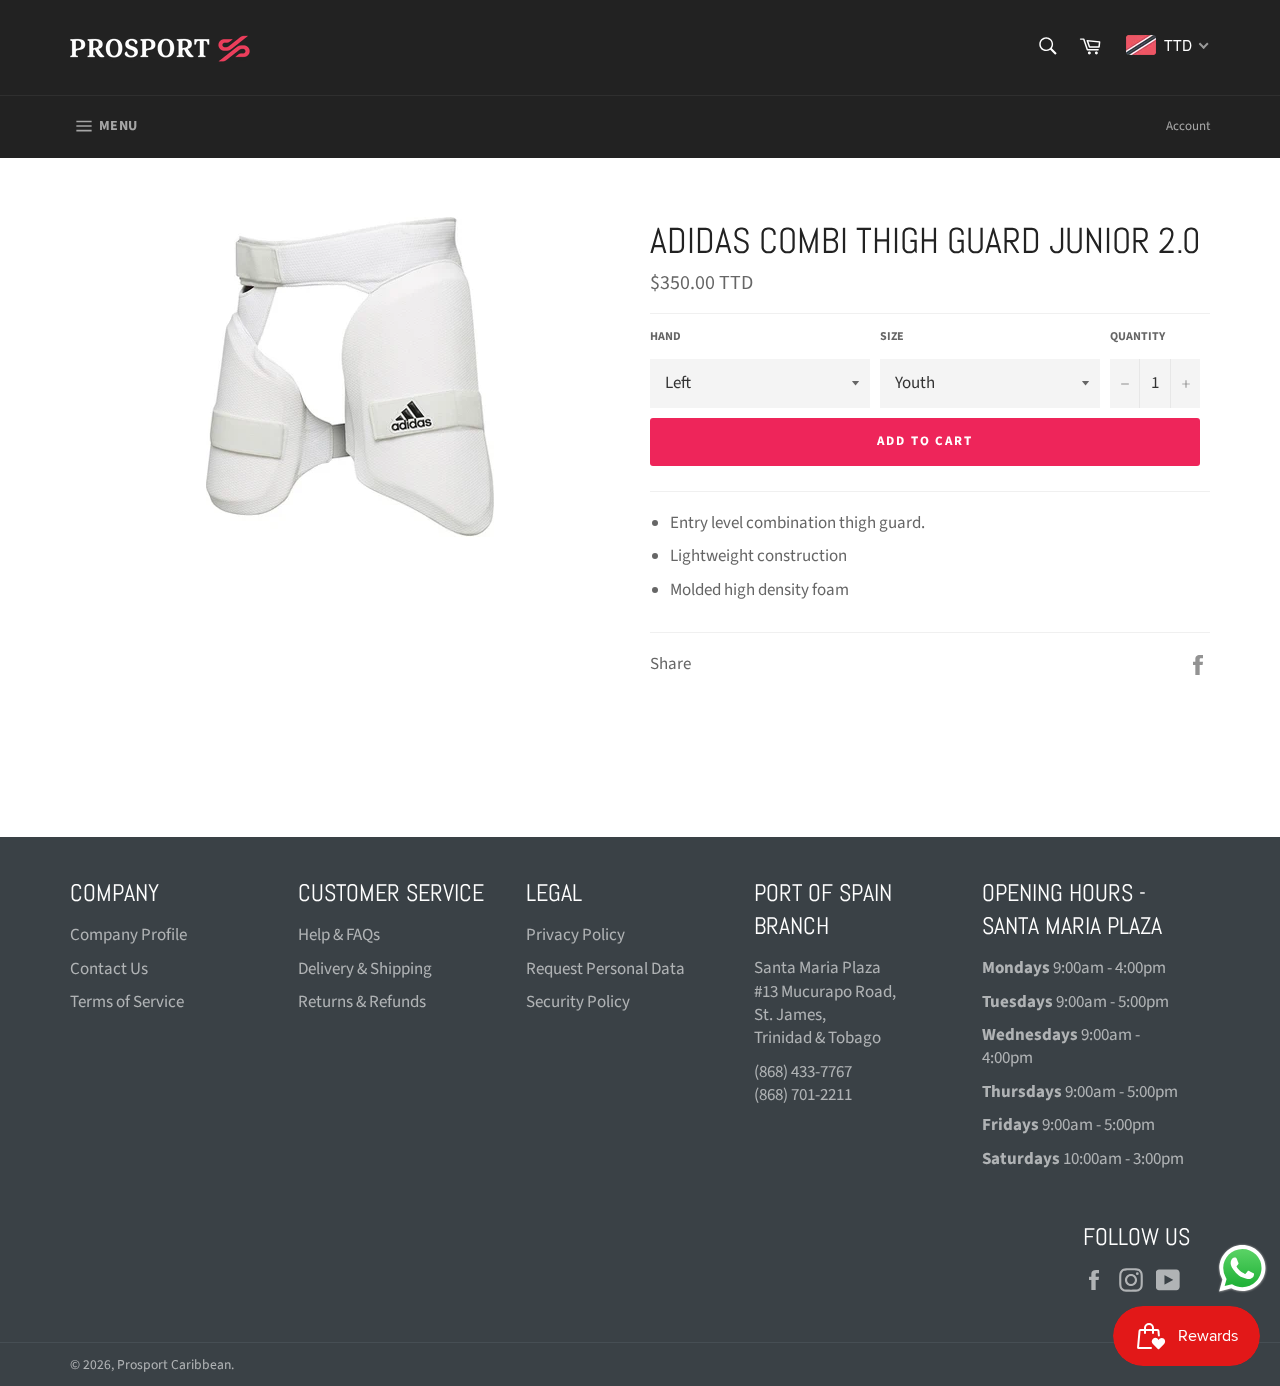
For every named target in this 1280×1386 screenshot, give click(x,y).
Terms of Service (127, 1002)
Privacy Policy (575, 935)
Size (892, 337)
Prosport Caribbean (174, 1364)
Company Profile (128, 935)
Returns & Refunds (362, 1002)
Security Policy (578, 1002)
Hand (665, 337)
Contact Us (109, 969)
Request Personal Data (605, 969)
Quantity (1137, 337)
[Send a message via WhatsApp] (1242, 1268)
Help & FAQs (339, 935)
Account (1188, 126)
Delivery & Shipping (365, 969)
